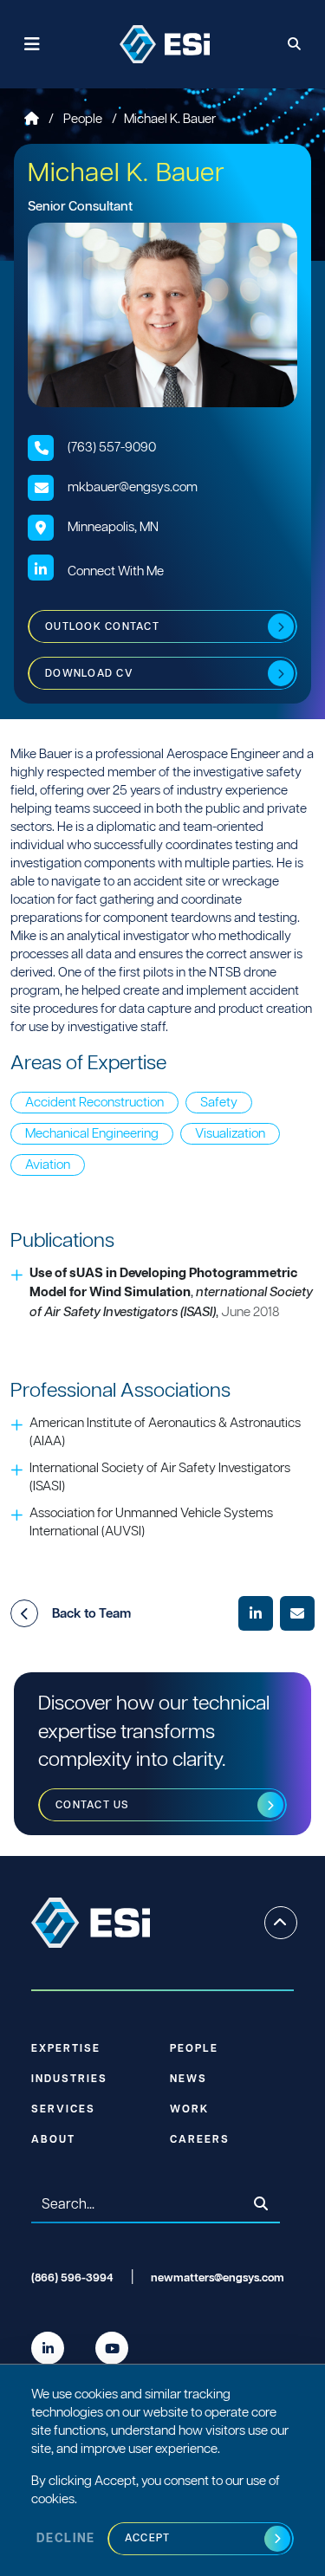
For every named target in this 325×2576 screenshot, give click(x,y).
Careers (200, 2140)
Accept (148, 2538)
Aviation (48, 1165)
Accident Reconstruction (94, 1103)
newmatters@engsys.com (218, 2278)
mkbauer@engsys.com (133, 487)
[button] (24, 1613)
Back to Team (91, 1614)
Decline (66, 2539)
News (188, 2079)
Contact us (93, 1805)
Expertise (66, 2049)
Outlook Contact (102, 627)
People (84, 119)
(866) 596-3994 (72, 2278)
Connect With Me (116, 571)
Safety (219, 1103)
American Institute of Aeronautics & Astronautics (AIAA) (165, 1432)
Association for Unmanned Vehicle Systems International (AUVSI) (151, 1522)
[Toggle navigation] (32, 45)
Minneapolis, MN (113, 527)
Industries (69, 2079)
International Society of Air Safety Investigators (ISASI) (160, 1477)
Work (189, 2109)
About (53, 2140)
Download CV (89, 674)
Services (63, 2109)
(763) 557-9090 (112, 448)
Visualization (230, 1134)
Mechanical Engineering (92, 1134)
